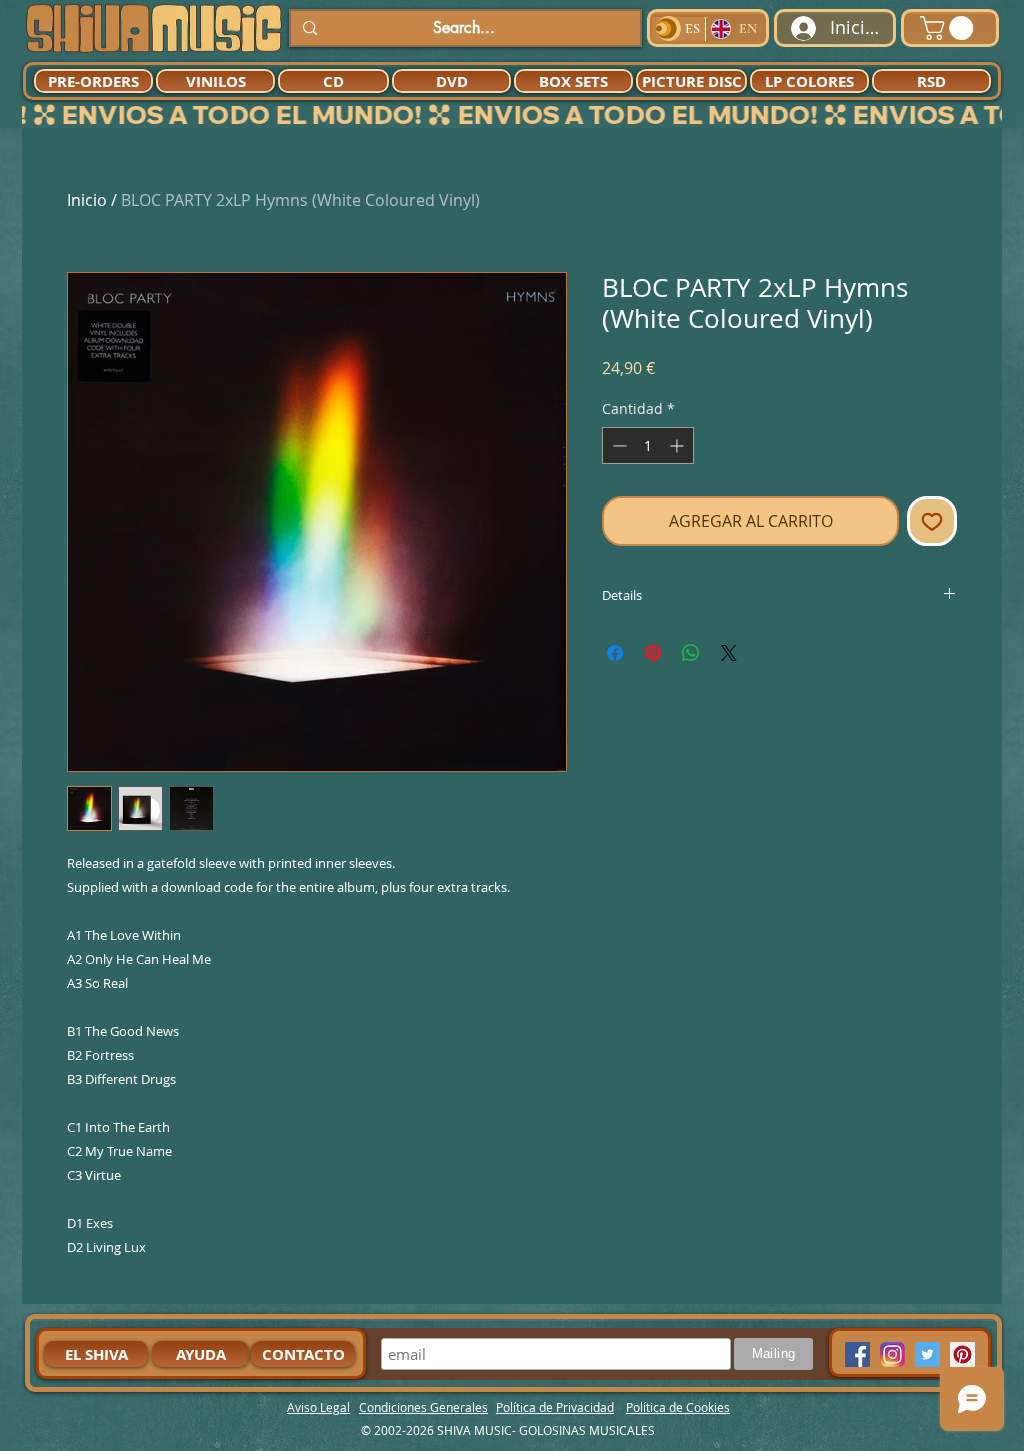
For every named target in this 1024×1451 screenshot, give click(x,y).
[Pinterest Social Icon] (962, 1354)
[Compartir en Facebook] (615, 653)
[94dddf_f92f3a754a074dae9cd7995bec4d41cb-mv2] (892, 1354)
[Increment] (678, 445)
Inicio (87, 200)
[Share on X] (729, 653)
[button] (949, 28)
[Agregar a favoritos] (932, 521)
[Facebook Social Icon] (857, 1354)
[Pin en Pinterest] (653, 653)
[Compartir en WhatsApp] (691, 653)
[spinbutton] (648, 445)
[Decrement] (617, 445)
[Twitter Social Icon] (927, 1354)
